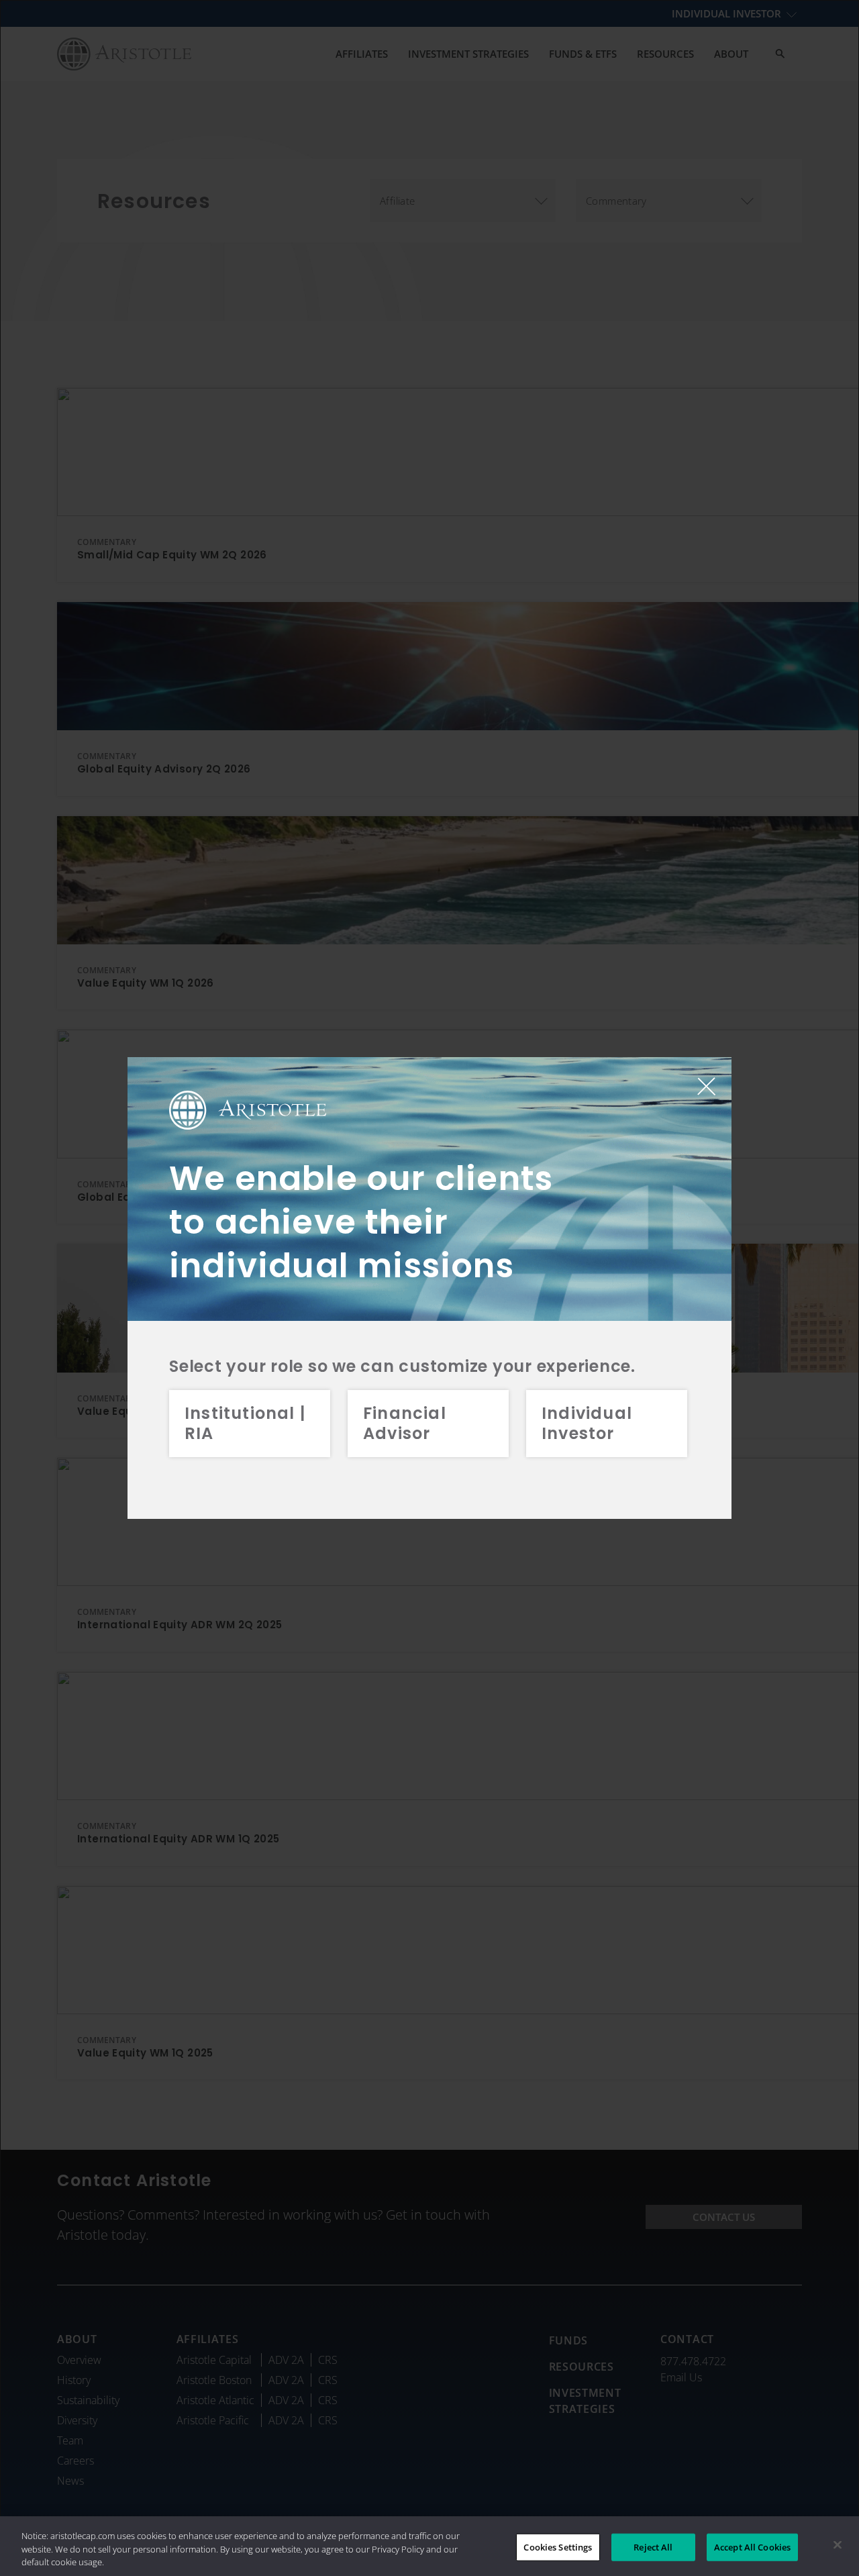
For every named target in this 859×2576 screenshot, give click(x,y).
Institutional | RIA (245, 1423)
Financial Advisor (405, 1423)
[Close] (838, 2544)
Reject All (653, 2546)
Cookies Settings (558, 2546)
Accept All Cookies (752, 2546)
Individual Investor (587, 1423)
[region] (429, 2546)
